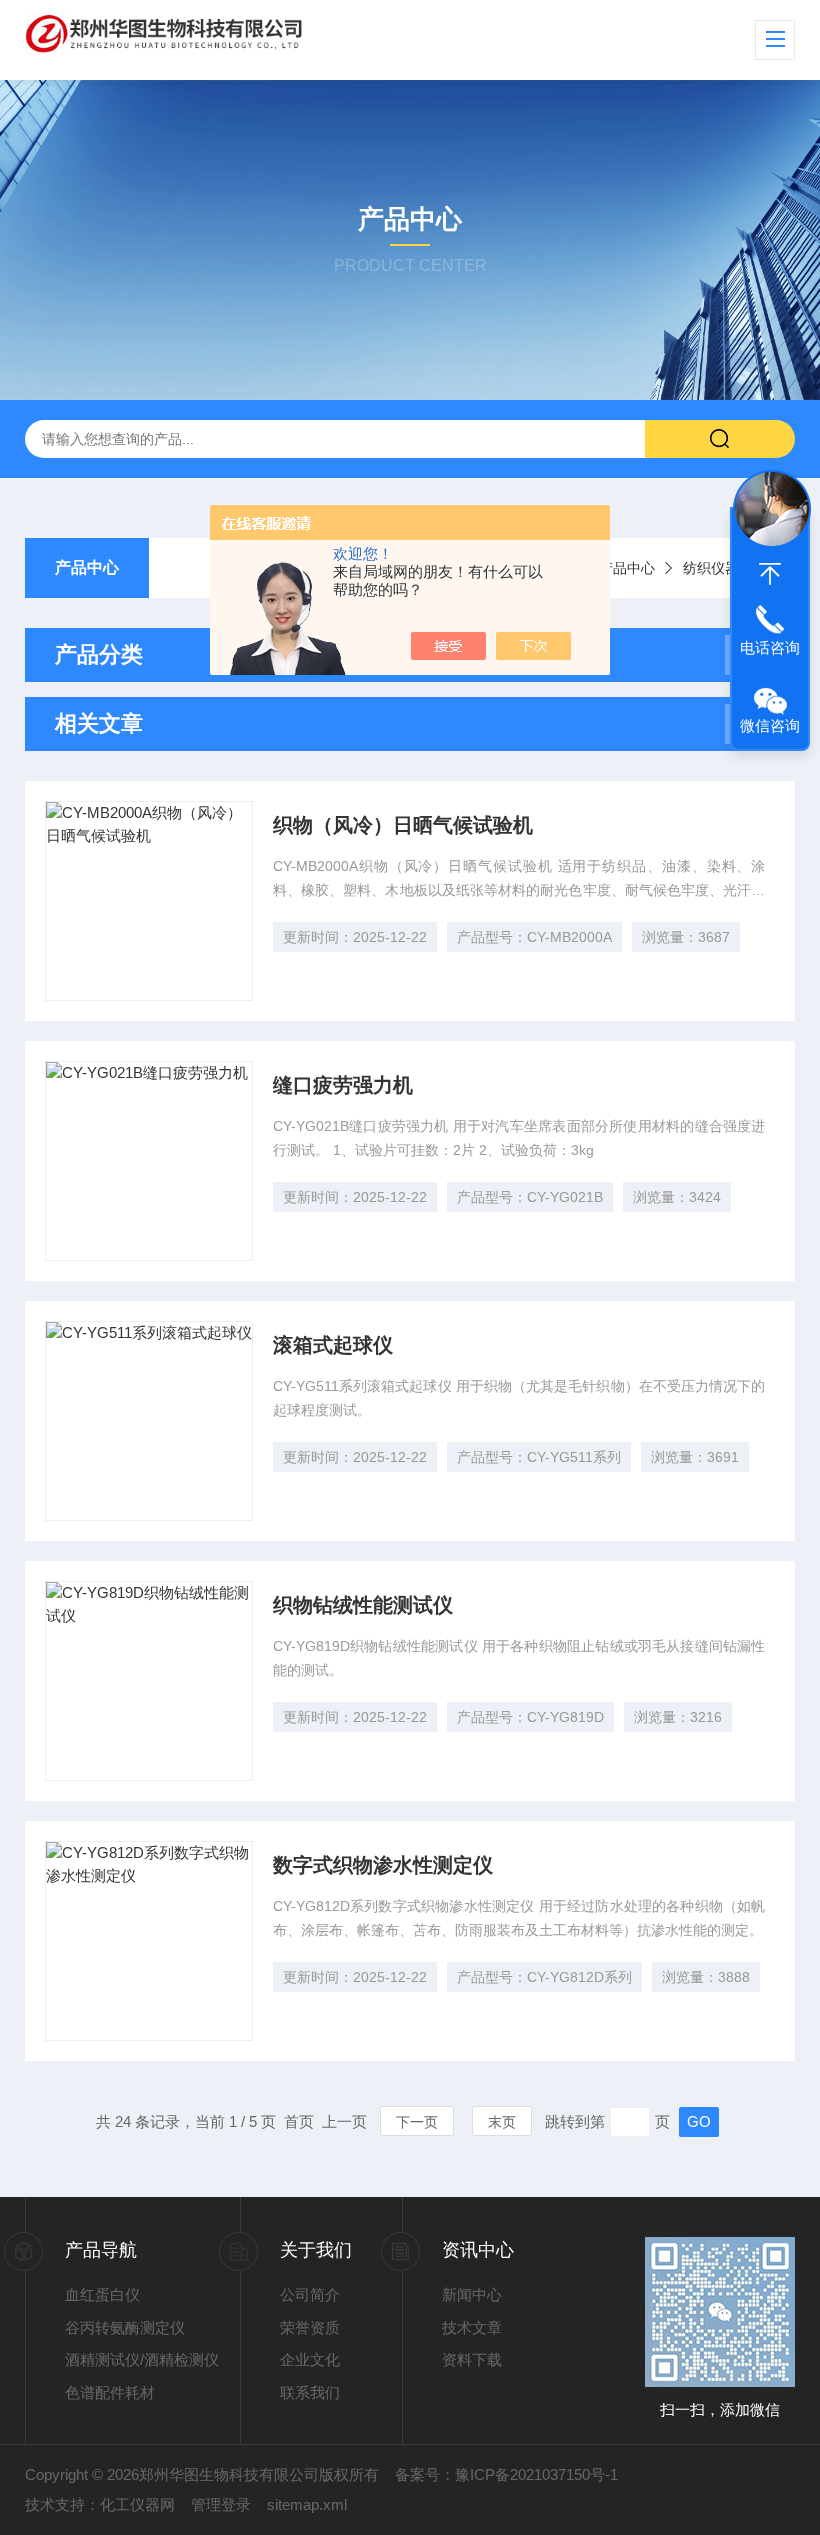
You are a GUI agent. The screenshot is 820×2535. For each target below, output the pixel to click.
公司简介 (310, 2294)
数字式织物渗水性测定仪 (383, 1865)
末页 (502, 2122)
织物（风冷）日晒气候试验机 (403, 825)
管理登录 (221, 2504)
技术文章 (472, 2327)
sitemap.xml (307, 2504)
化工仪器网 (137, 2504)
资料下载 (472, 2359)
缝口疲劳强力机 (343, 1085)
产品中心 (87, 567)
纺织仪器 (711, 568)
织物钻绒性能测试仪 (363, 1605)
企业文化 (310, 2359)
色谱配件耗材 (110, 2392)
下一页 (417, 2122)
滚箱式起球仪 (333, 1345)
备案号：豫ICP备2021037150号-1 (506, 2474)
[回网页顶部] (770, 574)
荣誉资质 (310, 2327)
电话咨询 (770, 647)
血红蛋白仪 (102, 2294)
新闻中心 (472, 2294)
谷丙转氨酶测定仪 (125, 2327)
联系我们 (310, 2392)
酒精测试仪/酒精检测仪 (142, 2359)
